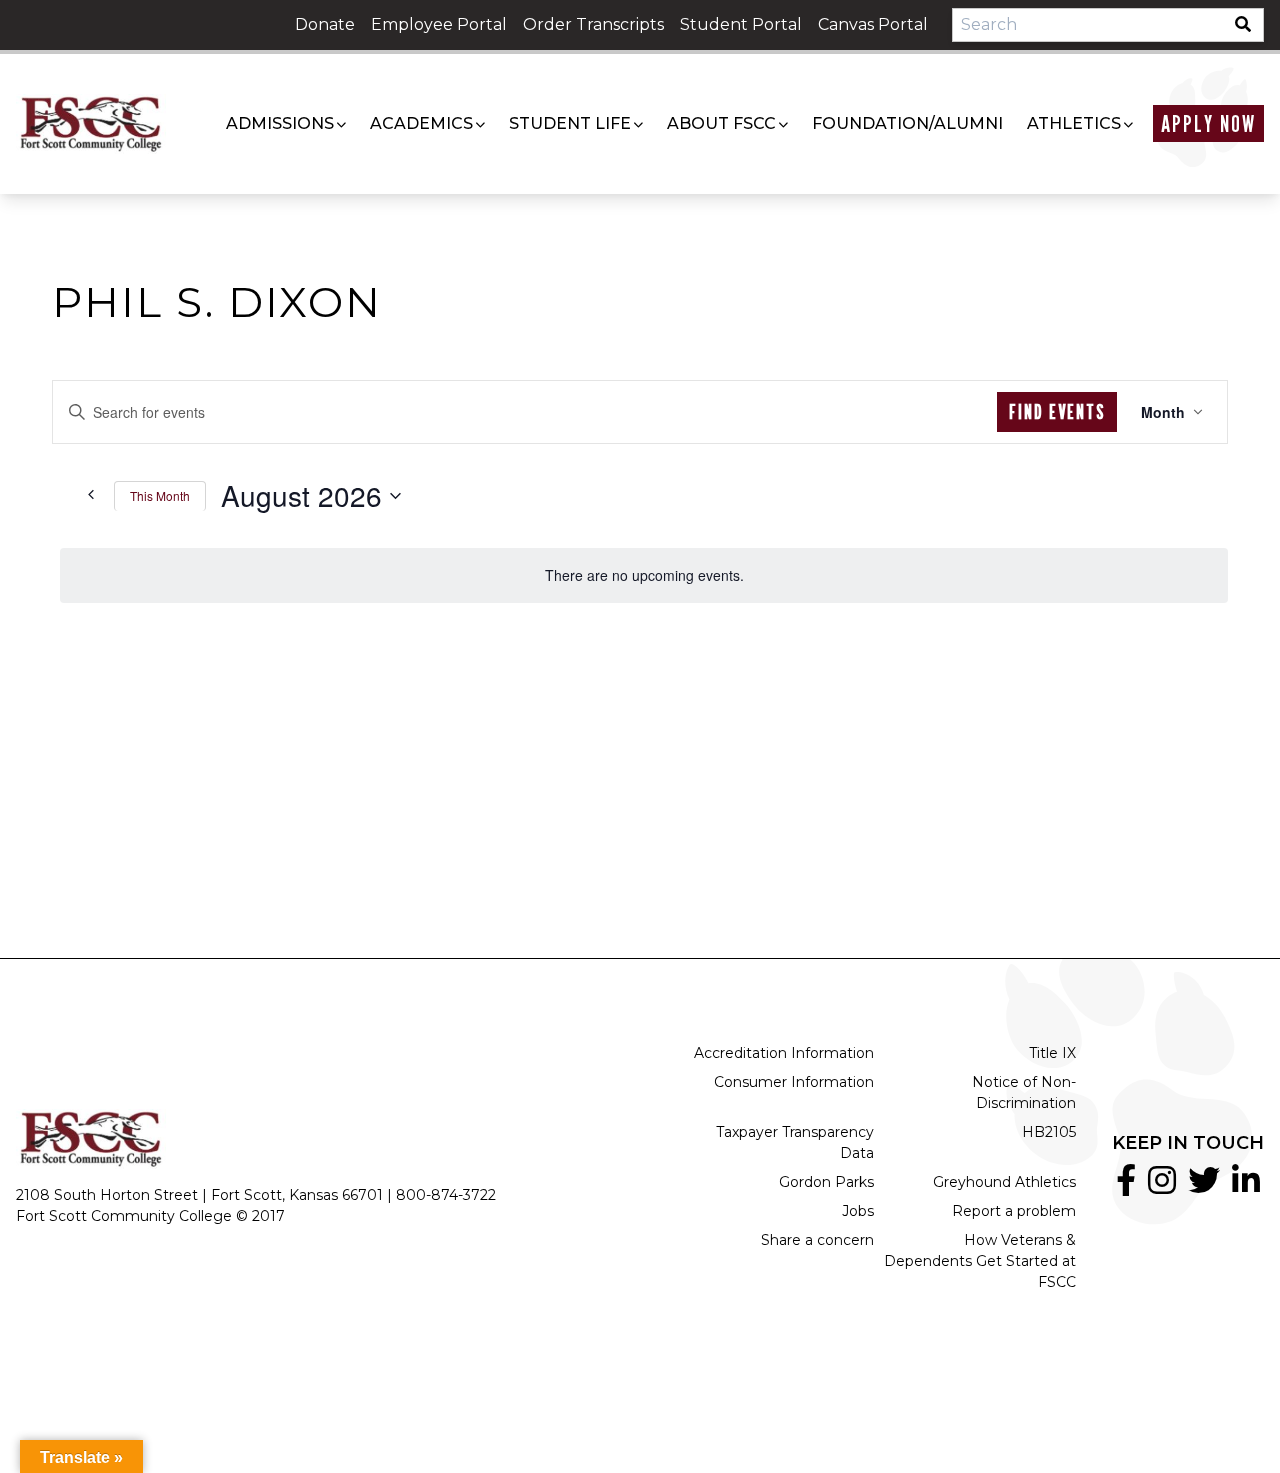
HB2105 (1049, 1132)
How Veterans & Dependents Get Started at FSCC (980, 1261)
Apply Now (1208, 123)
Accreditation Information (784, 1053)
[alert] (644, 575)
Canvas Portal (873, 24)
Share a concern (817, 1240)
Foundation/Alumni (907, 123)
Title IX (1052, 1053)
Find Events (1057, 412)
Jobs (858, 1211)
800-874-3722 (446, 1195)
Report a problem (1014, 1211)
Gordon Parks (826, 1182)
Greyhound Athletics (1004, 1182)
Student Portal (741, 24)
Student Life (570, 123)
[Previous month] (87, 494)
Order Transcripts (593, 24)
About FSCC (721, 123)
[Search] (1249, 25)
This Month (160, 495)
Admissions (280, 123)
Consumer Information (794, 1082)
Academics (421, 123)
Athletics (1074, 123)
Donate (325, 24)
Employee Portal (439, 24)
